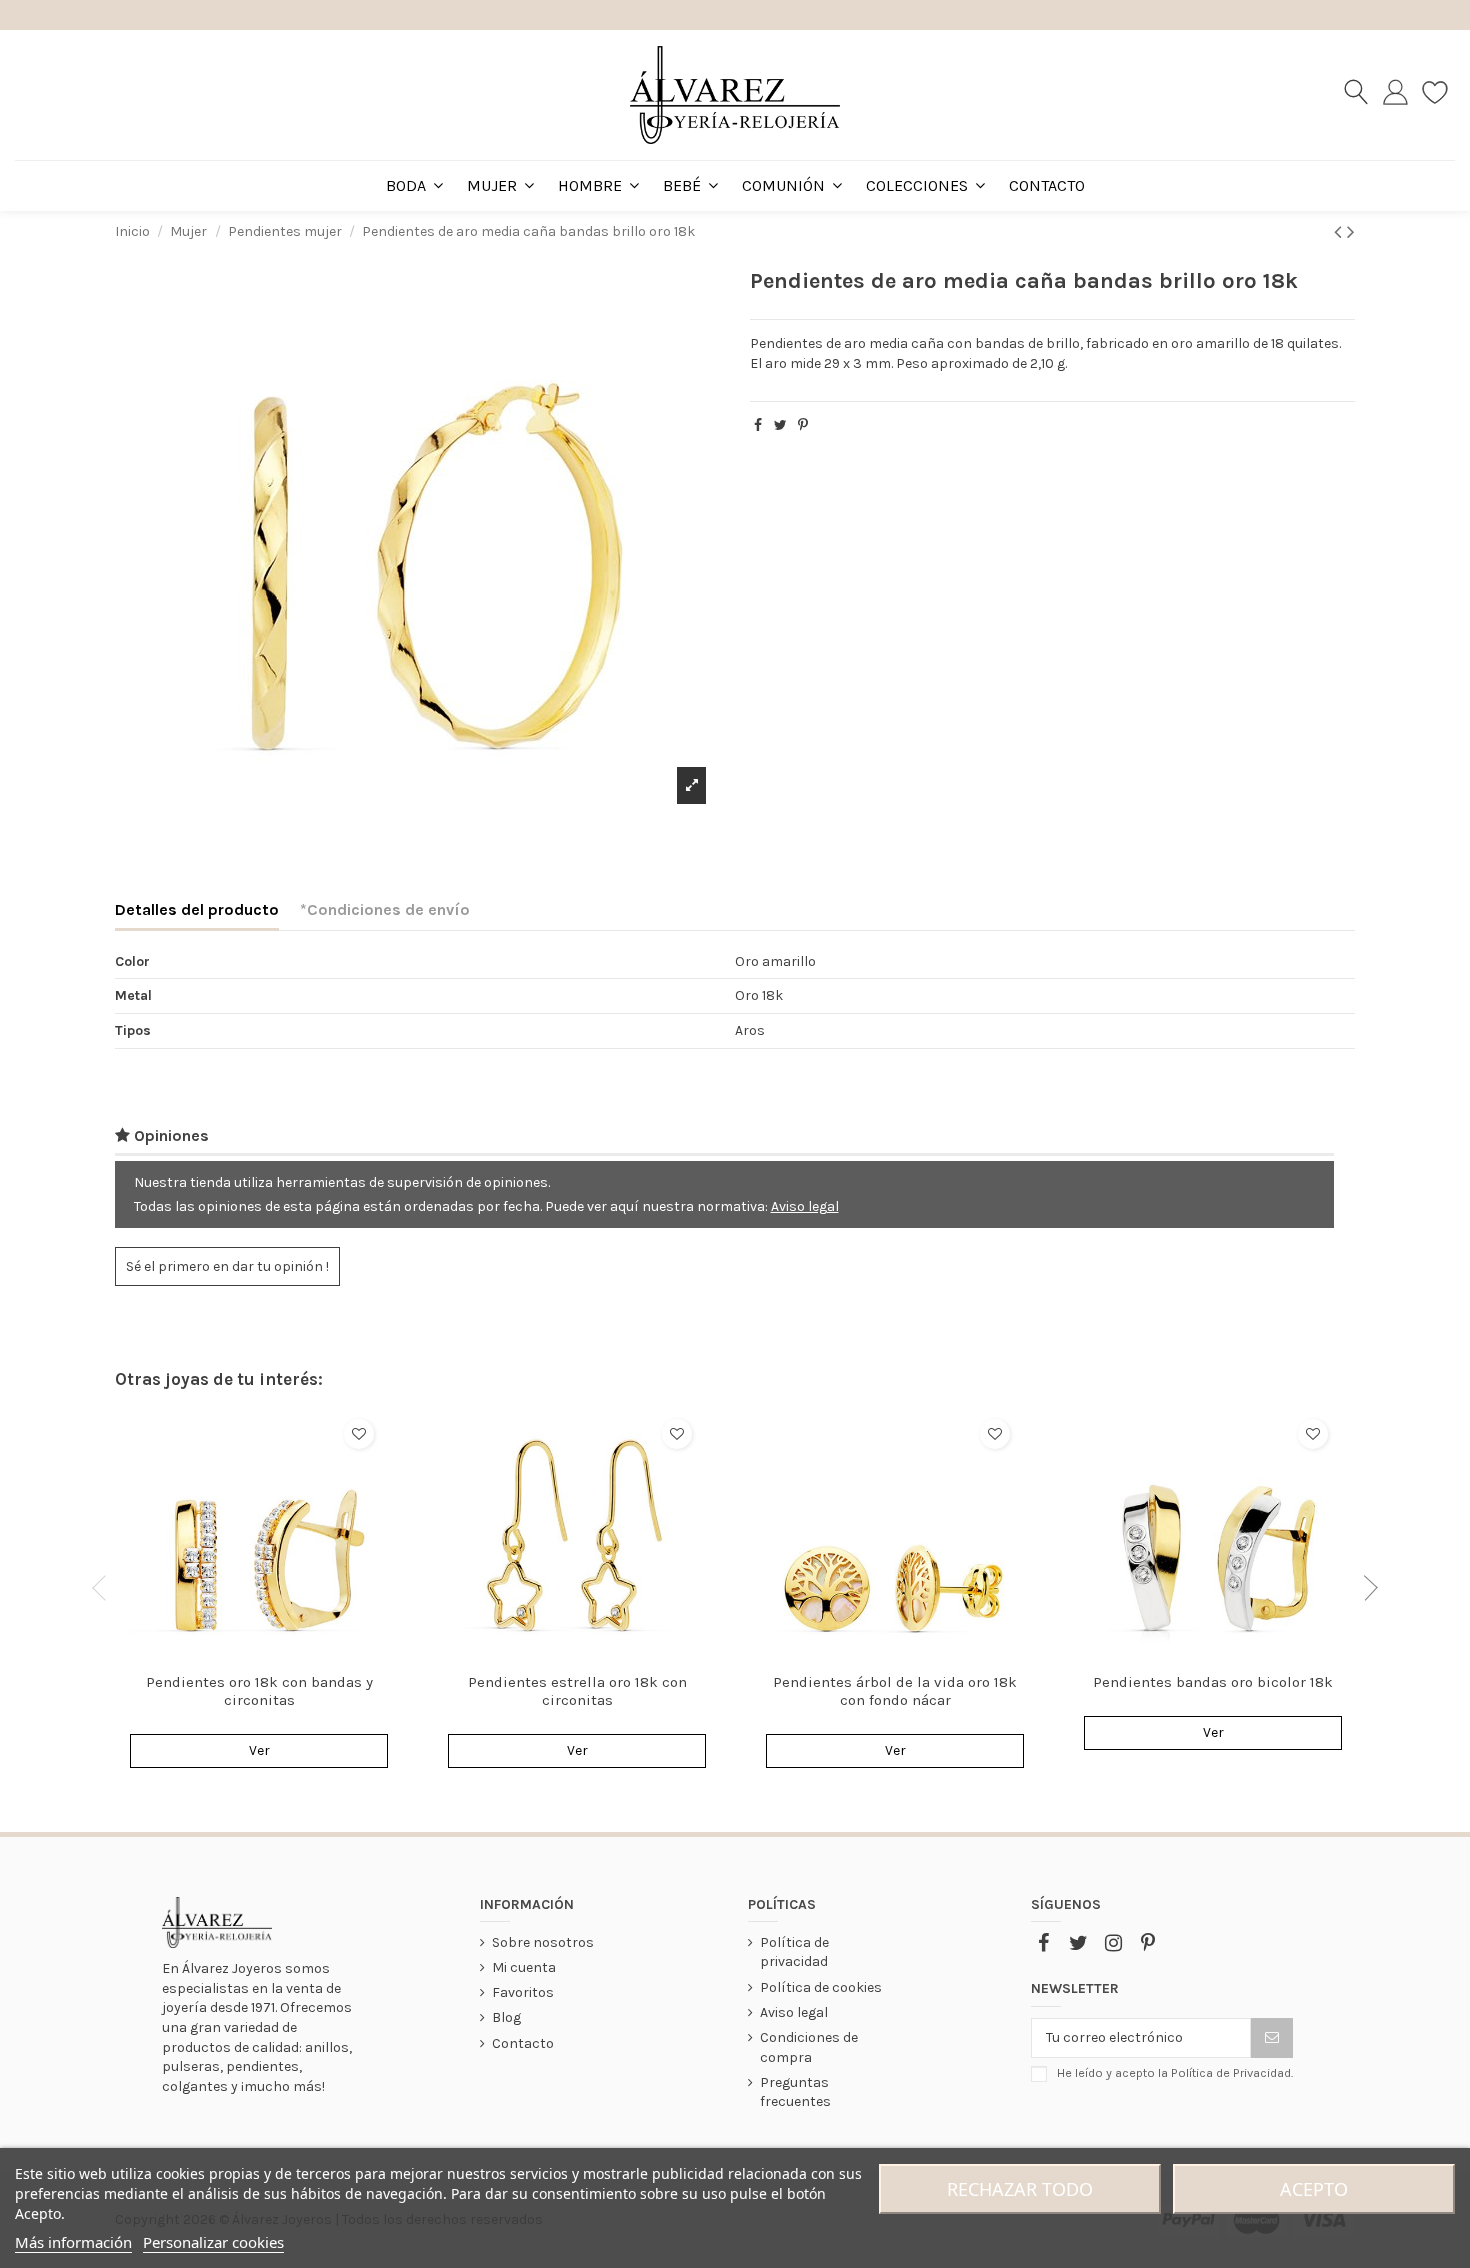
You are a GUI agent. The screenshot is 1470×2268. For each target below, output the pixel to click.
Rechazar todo (1020, 2189)
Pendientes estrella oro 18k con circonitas (577, 1691)
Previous (105, 1588)
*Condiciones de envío (385, 909)
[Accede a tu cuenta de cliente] (1396, 94)
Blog (506, 2017)
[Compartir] (758, 425)
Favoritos (523, 1992)
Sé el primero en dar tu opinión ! (227, 1266)
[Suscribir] (1272, 2038)
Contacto (523, 2043)
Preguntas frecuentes (795, 2092)
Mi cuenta (524, 1967)
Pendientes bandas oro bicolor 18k (1213, 1682)
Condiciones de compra (809, 2047)
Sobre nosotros (543, 1942)
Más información (73, 2242)
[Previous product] (1340, 232)
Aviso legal (805, 1206)
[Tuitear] (780, 425)
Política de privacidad (794, 1952)
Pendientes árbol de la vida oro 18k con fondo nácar (895, 1691)
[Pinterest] (803, 425)
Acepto (1314, 2189)
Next (1365, 1588)
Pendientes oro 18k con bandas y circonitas (259, 1691)
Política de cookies (821, 1987)
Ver (259, 1750)
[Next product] (1351, 232)
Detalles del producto (197, 909)
